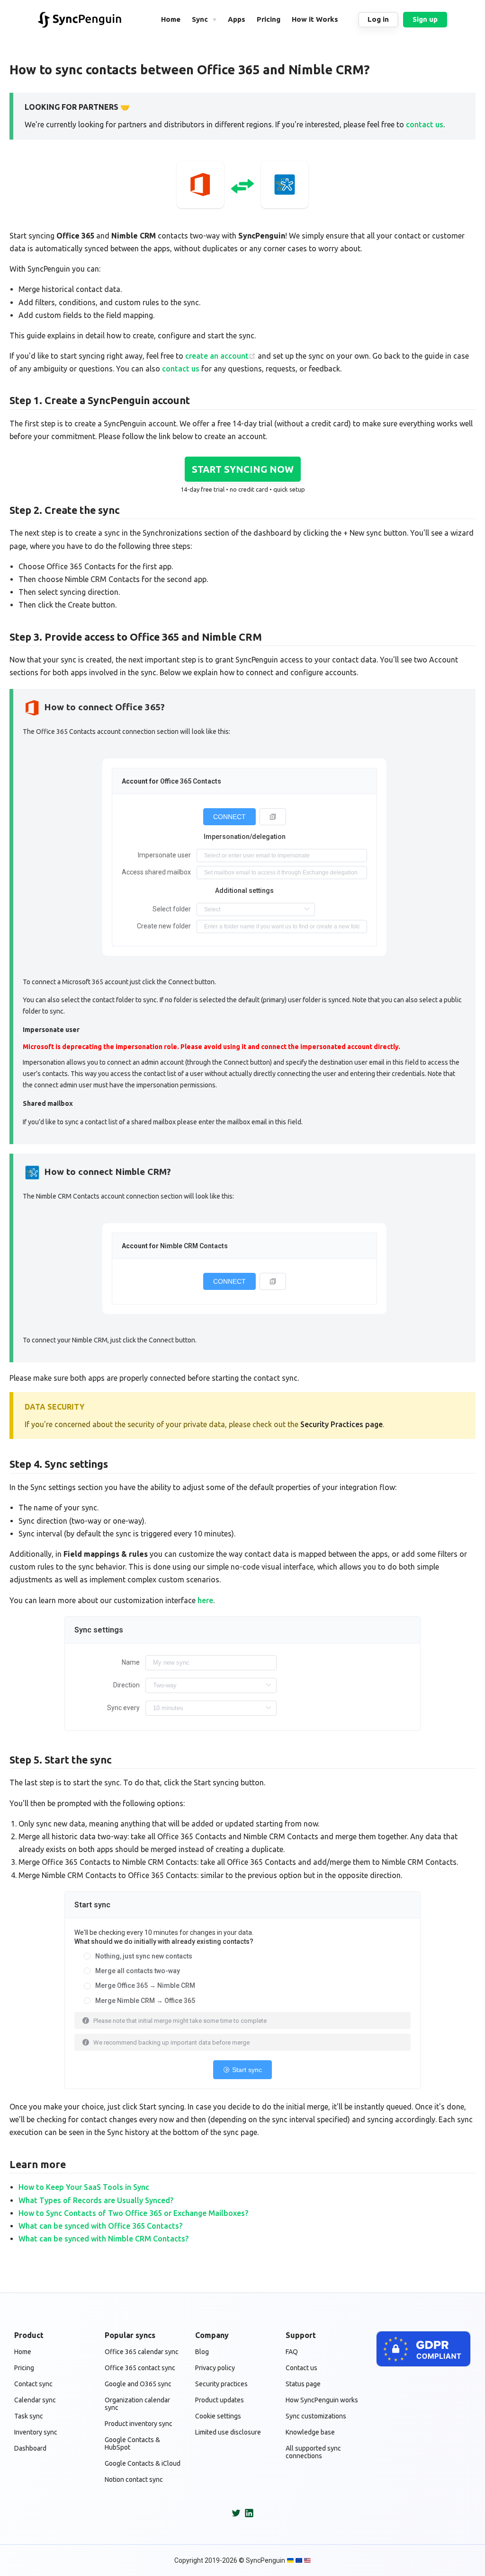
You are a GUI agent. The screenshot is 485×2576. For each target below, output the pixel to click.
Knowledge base (310, 2432)
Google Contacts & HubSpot (132, 2444)
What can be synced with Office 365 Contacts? (100, 2226)
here (205, 1600)
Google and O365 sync (138, 2384)
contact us (425, 124)
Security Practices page (341, 1424)
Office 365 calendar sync (142, 2352)
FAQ (292, 2352)
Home (23, 2352)
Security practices (221, 2384)
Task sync (29, 2416)
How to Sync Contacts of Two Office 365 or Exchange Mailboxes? (133, 2213)
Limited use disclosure (228, 2432)
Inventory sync (36, 2432)
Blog (202, 2352)
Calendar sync (35, 2400)
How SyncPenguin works (322, 2400)
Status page (303, 2384)
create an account (217, 356)
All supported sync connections (313, 2452)
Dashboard (30, 2448)
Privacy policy (215, 2368)
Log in (378, 19)
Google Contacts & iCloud (143, 2463)
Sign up (425, 19)
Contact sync (33, 2384)
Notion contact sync (134, 2479)
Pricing (24, 2368)
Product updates (220, 2400)
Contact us (301, 2368)
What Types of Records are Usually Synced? (96, 2200)
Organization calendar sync (137, 2404)
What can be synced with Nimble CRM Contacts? (103, 2239)
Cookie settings (218, 2416)
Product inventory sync (139, 2424)
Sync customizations (316, 2416)
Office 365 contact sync (140, 2368)
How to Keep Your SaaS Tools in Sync (84, 2187)
